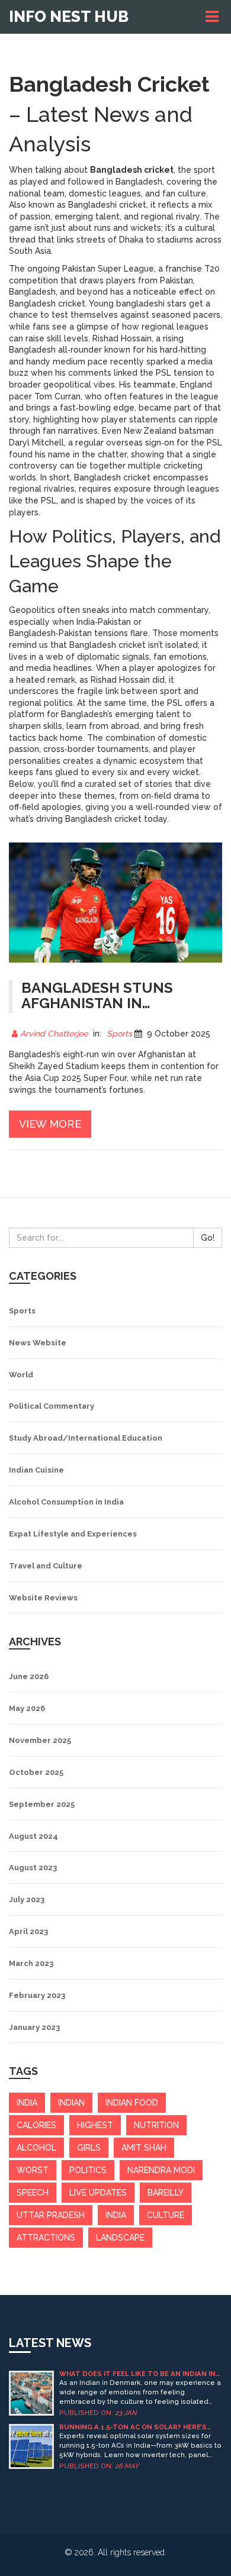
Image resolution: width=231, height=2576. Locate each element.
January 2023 (34, 2027)
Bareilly (166, 2193)
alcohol (36, 2148)
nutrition (156, 2125)
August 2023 (33, 1868)
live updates (98, 2193)
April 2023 (28, 1931)
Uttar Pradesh (51, 2215)
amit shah (144, 2148)
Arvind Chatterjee (54, 1034)
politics (88, 2170)
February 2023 (37, 1995)
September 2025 (42, 1804)
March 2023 (31, 1963)
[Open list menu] (214, 17)
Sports (119, 1034)
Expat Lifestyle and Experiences (73, 1534)
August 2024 (33, 1836)
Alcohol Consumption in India (66, 1502)
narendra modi (161, 2170)
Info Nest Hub (69, 17)
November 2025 (40, 1740)
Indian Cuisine (36, 1470)
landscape (120, 2238)
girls (89, 2148)
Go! (208, 1238)
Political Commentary (52, 1406)
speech (33, 2193)
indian (71, 2103)
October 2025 (36, 1772)
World (21, 1375)
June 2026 (29, 1676)
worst (33, 2170)
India (116, 2215)
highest (95, 2125)
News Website (38, 1343)
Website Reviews (43, 1598)
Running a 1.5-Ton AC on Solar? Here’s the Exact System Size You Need (133, 2427)
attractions (46, 2238)
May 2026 (27, 1708)
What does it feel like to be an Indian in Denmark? (137, 2374)
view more (50, 1124)
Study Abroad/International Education (86, 1438)
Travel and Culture (46, 1566)
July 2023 (27, 1899)
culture (166, 2215)
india (27, 2103)
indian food (132, 2103)
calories (36, 2125)
